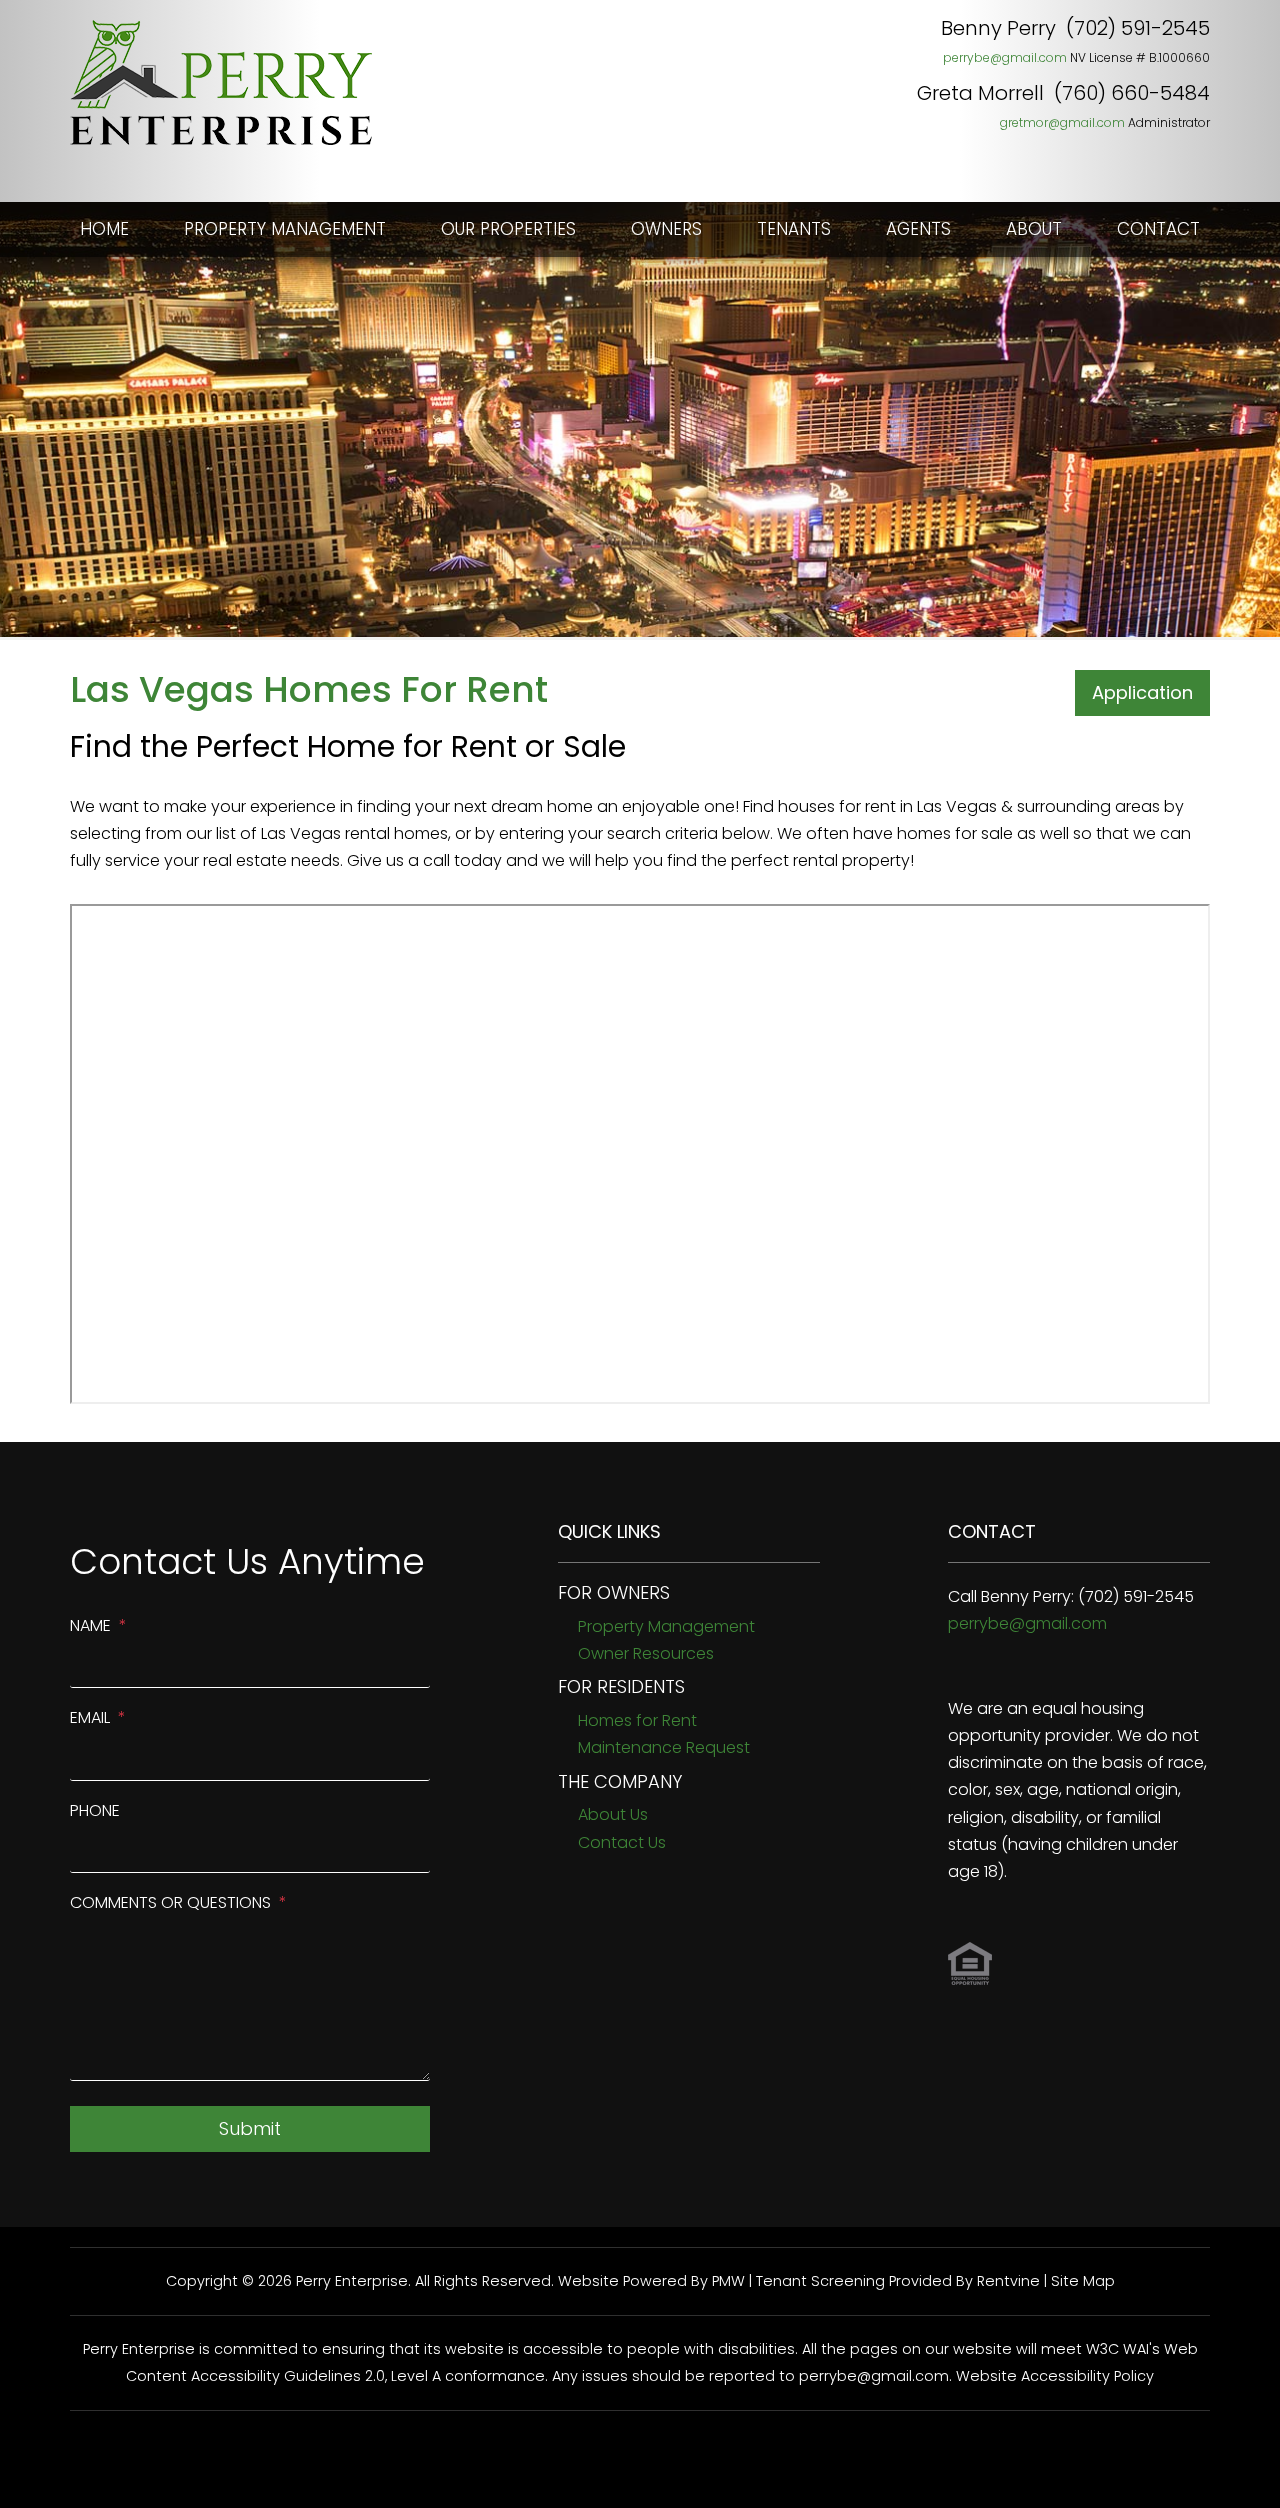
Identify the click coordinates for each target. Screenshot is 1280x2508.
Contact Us (622, 1842)
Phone (95, 1810)
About (1034, 229)
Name (90, 1625)
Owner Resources (646, 1653)
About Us (613, 1814)
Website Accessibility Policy (1055, 2376)
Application (1142, 692)
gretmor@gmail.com (1062, 122)
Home (104, 229)
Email (90, 1717)
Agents (918, 229)
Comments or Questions (170, 1902)
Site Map (1083, 2281)
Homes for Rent (637, 1720)
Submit (250, 2128)
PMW (728, 2281)
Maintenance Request (664, 1747)
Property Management (285, 229)
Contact (1158, 229)
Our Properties (508, 229)
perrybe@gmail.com (1005, 57)
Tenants (794, 229)
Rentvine (1008, 2281)
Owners (666, 229)
